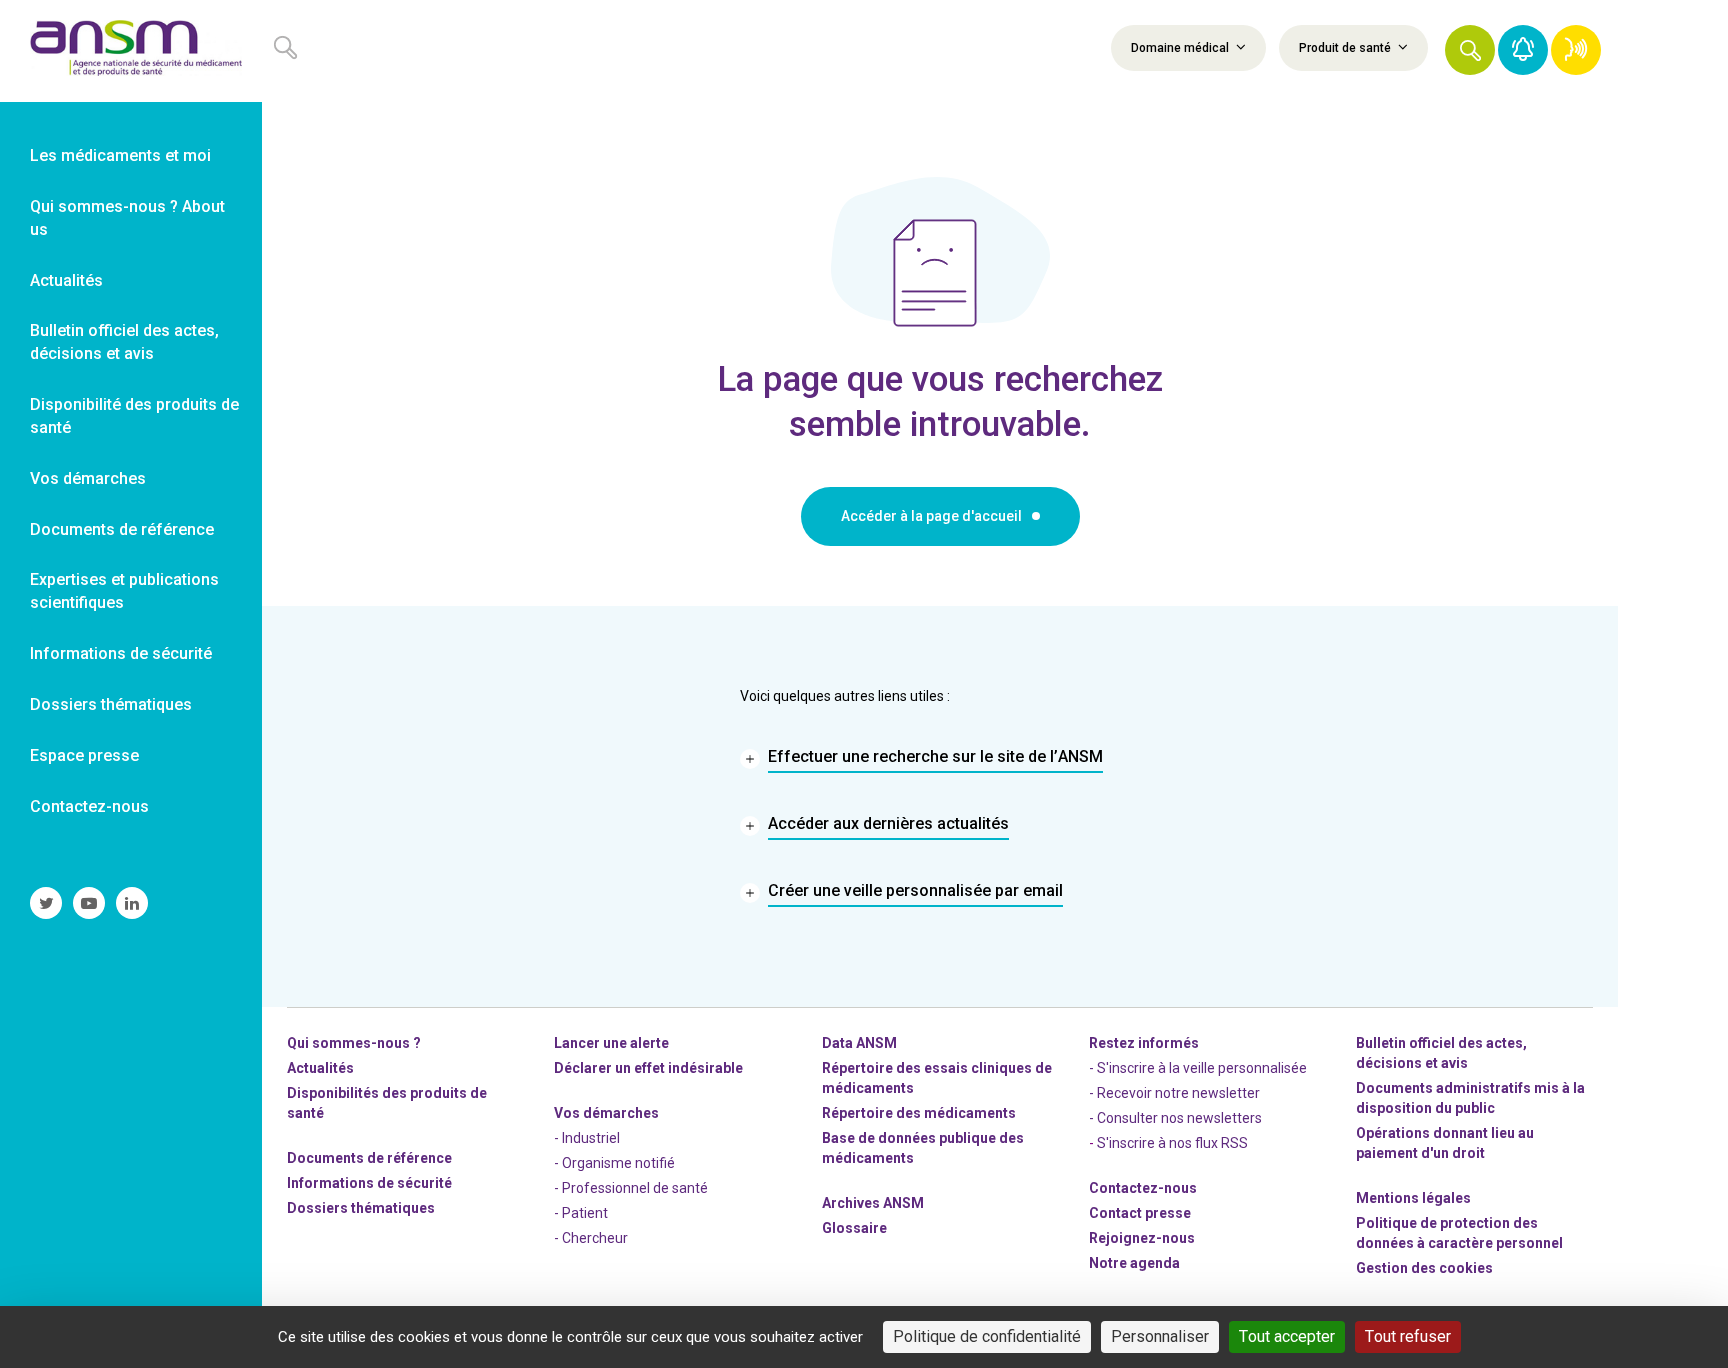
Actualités (320, 1068)
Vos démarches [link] (88, 478)
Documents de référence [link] (122, 529)
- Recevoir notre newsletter (1174, 1093)
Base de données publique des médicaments (923, 1148)
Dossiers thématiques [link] (111, 704)
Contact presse (1140, 1213)
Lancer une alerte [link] (611, 1043)
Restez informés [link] (1144, 1043)
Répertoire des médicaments (919, 1113)
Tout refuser (1408, 1336)
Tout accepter (1287, 1336)
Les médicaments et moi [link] (120, 155)
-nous (1142, 1238)
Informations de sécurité (369, 1183)
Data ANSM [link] (859, 1043)
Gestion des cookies (1424, 1268)
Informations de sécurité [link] (121, 653)
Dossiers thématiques (361, 1208)
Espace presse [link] (84, 755)
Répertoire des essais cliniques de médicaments (937, 1078)
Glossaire (854, 1228)
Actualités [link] (66, 280)
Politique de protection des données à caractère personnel (1459, 1233)
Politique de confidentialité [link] (987, 1336)
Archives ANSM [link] (873, 1203)
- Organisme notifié (614, 1163)
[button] (1470, 50)
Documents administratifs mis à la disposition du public (1470, 1098)
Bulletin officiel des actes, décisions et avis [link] (124, 342)
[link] (131, 51)
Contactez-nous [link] (89, 806)
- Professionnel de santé (631, 1188)
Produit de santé (1346, 48)
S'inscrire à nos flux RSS (1172, 1143)
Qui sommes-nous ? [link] (354, 1043)
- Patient (581, 1213)
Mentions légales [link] (1413, 1198)
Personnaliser (1160, 1336)
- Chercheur (591, 1238)
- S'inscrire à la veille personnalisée (1198, 1068)
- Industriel (587, 1138)
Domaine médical (1181, 48)
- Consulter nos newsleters (1175, 1118)
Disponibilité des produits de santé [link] (134, 416)
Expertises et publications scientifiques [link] (124, 591)
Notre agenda (1134, 1263)
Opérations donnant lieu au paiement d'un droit (1445, 1143)
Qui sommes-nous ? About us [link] (127, 218)
